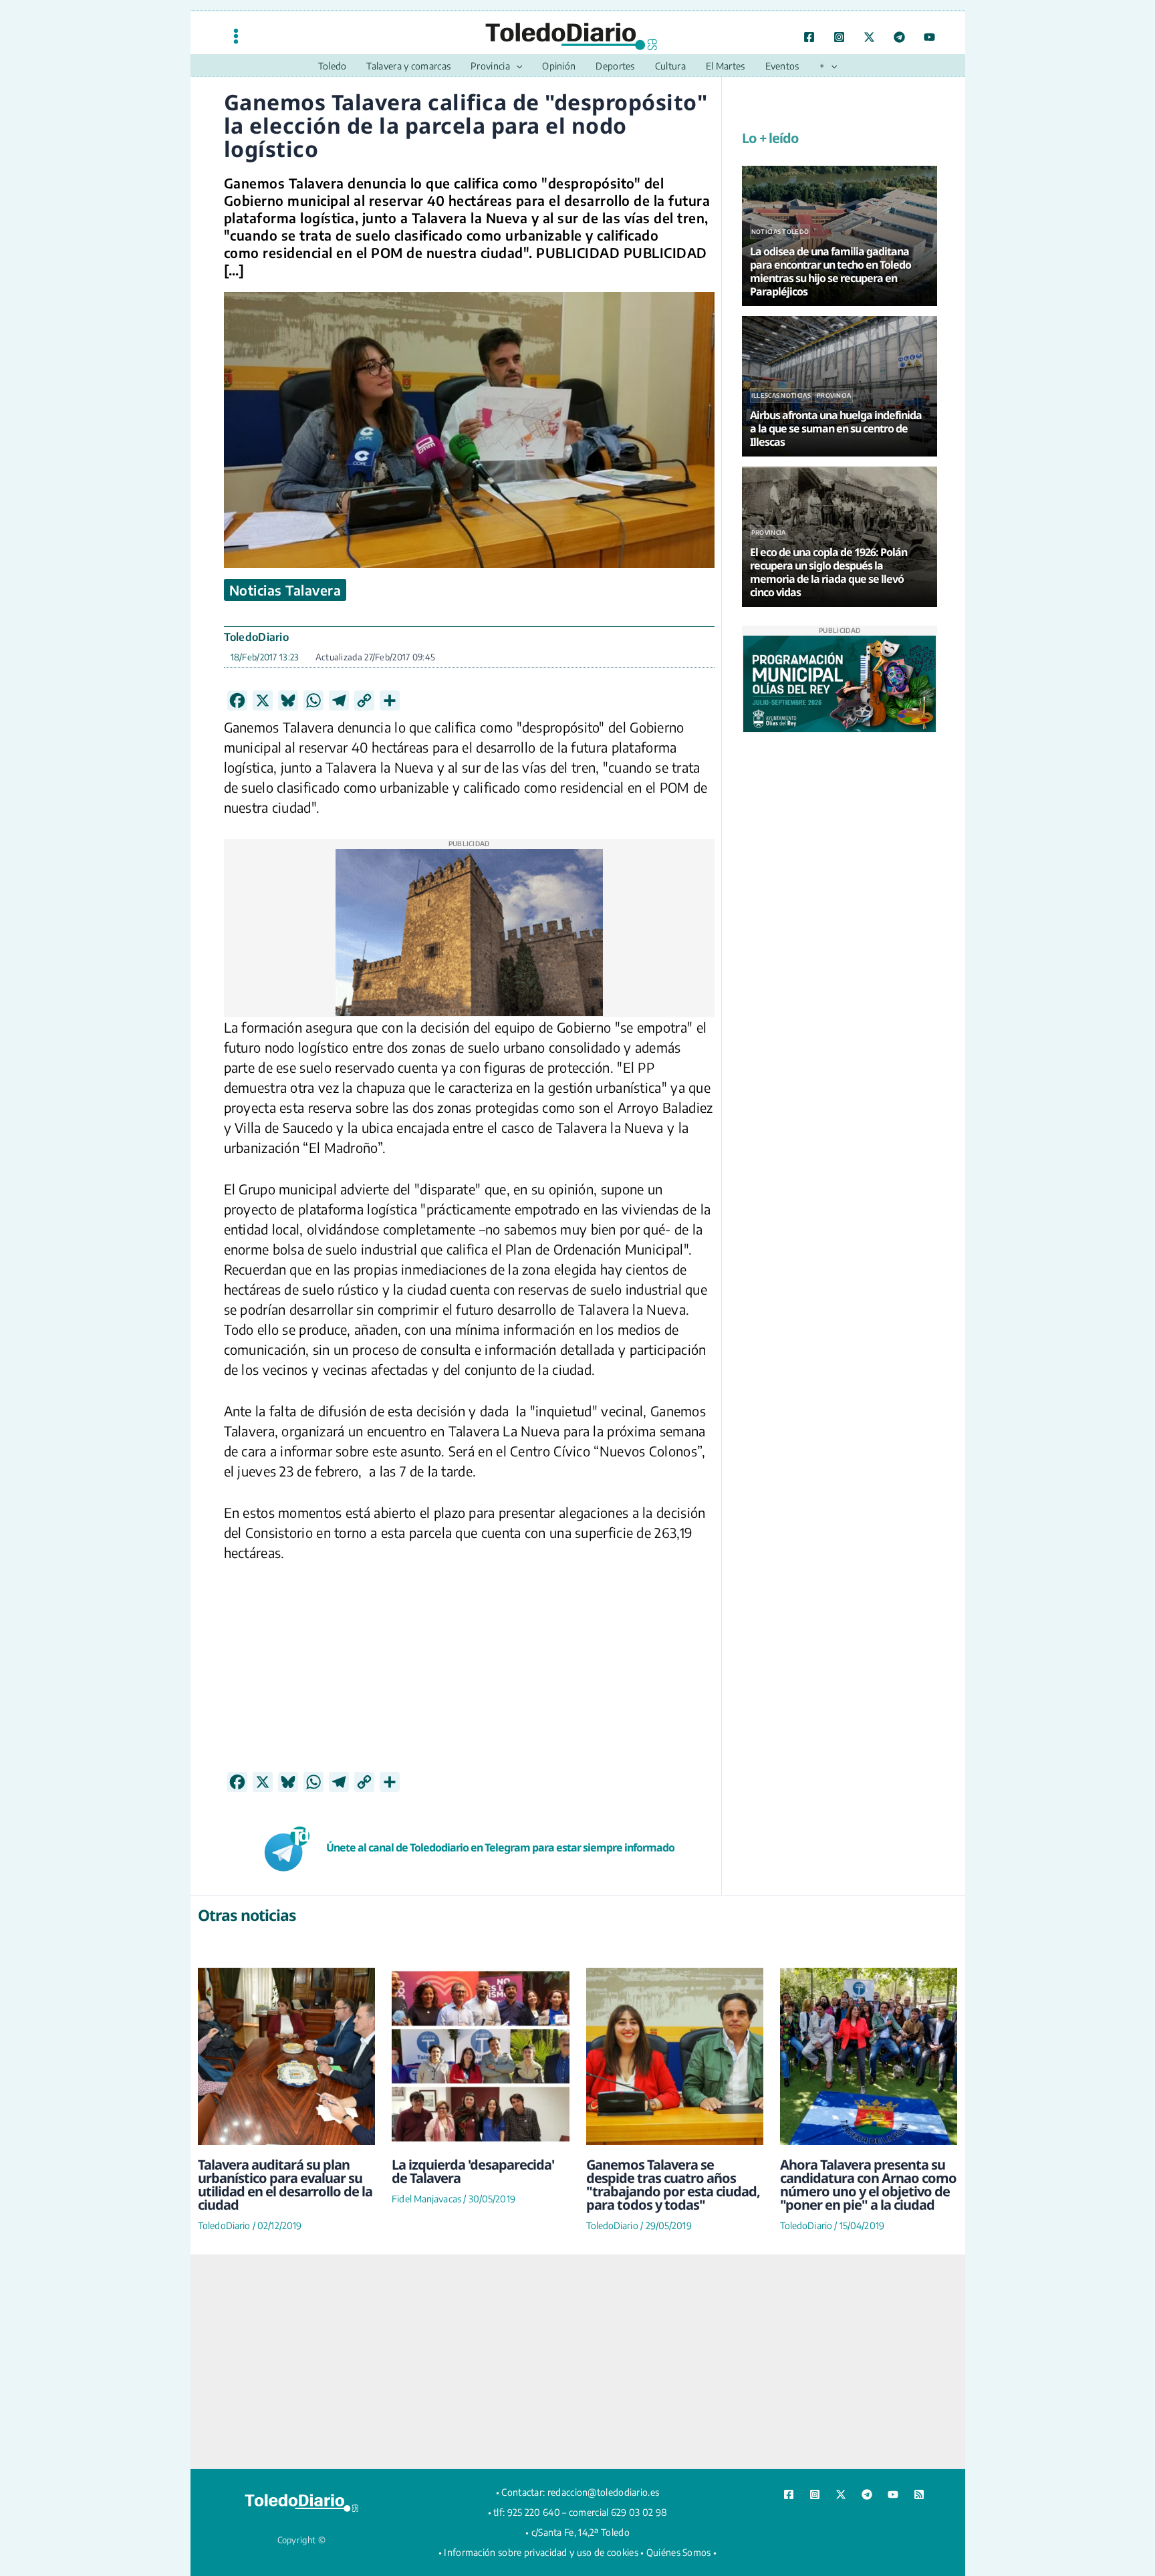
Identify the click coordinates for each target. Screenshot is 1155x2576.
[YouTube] (929, 37)
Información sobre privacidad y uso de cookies (541, 2552)
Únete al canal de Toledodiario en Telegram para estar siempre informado (500, 1847)
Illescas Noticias (781, 395)
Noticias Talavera (285, 590)
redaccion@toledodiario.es (604, 2492)
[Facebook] (809, 37)
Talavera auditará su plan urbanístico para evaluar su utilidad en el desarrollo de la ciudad (285, 2185)
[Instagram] (839, 37)
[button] (516, 66)
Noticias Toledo (780, 232)
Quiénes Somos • (682, 2552)
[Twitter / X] (869, 37)
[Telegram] (899, 37)
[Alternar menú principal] (236, 36)
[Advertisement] (469, 1678)
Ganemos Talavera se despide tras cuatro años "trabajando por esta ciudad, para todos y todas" (673, 2185)
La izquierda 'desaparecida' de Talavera (473, 2171)
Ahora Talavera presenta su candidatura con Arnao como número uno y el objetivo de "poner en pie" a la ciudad (868, 2185)
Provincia (834, 395)
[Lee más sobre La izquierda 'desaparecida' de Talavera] (480, 2056)
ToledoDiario (257, 637)
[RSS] (919, 2494)
